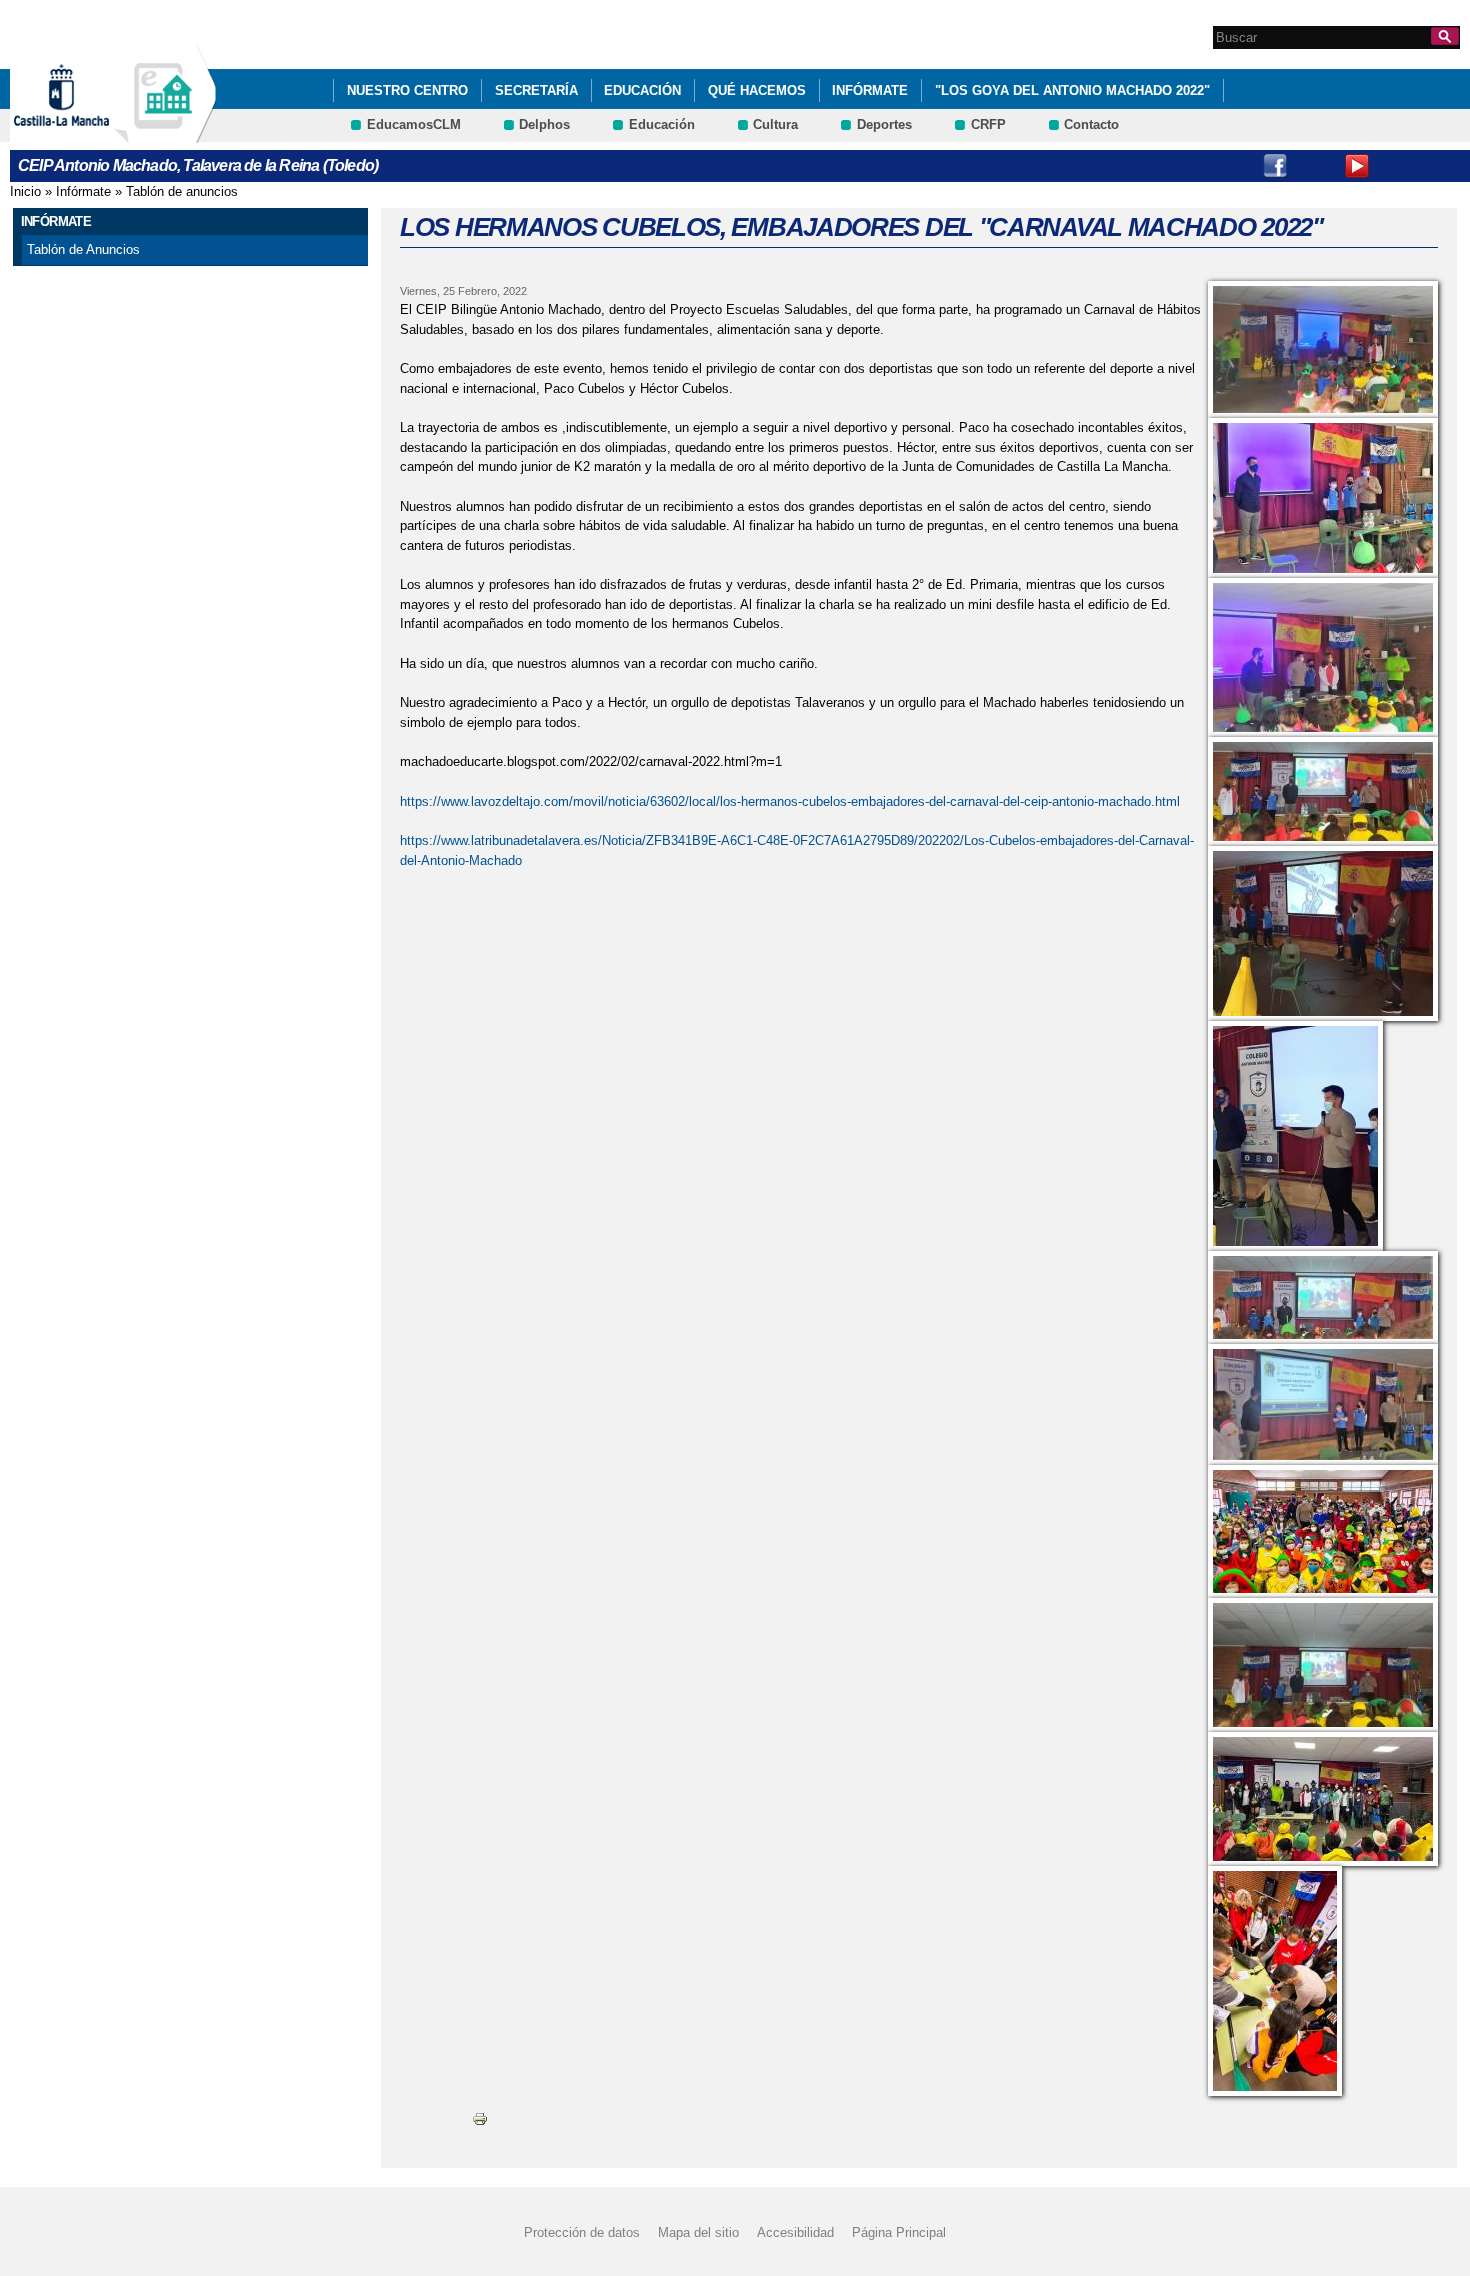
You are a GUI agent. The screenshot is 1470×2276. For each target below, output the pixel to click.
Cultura (775, 124)
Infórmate (870, 90)
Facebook (1275, 166)
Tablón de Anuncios (83, 249)
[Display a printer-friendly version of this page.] (480, 2118)
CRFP (988, 124)
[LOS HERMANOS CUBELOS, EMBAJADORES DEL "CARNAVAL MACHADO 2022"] (1323, 349)
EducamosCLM (414, 124)
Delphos (544, 124)
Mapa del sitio (698, 2232)
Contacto (1091, 124)
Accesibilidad (795, 2232)
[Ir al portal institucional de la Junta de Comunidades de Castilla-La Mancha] (86, 133)
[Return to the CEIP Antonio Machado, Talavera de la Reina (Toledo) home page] (165, 133)
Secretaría (536, 90)
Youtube (1357, 166)
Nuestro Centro (407, 90)
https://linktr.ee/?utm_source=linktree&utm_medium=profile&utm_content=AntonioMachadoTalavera (1439, 166)
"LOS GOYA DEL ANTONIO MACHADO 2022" (1072, 90)
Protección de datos (582, 2232)
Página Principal (899, 2232)
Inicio (25, 191)
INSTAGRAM (1316, 166)
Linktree (1398, 166)
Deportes (884, 124)
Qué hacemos (757, 90)
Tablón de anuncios (182, 191)
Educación (642, 90)
